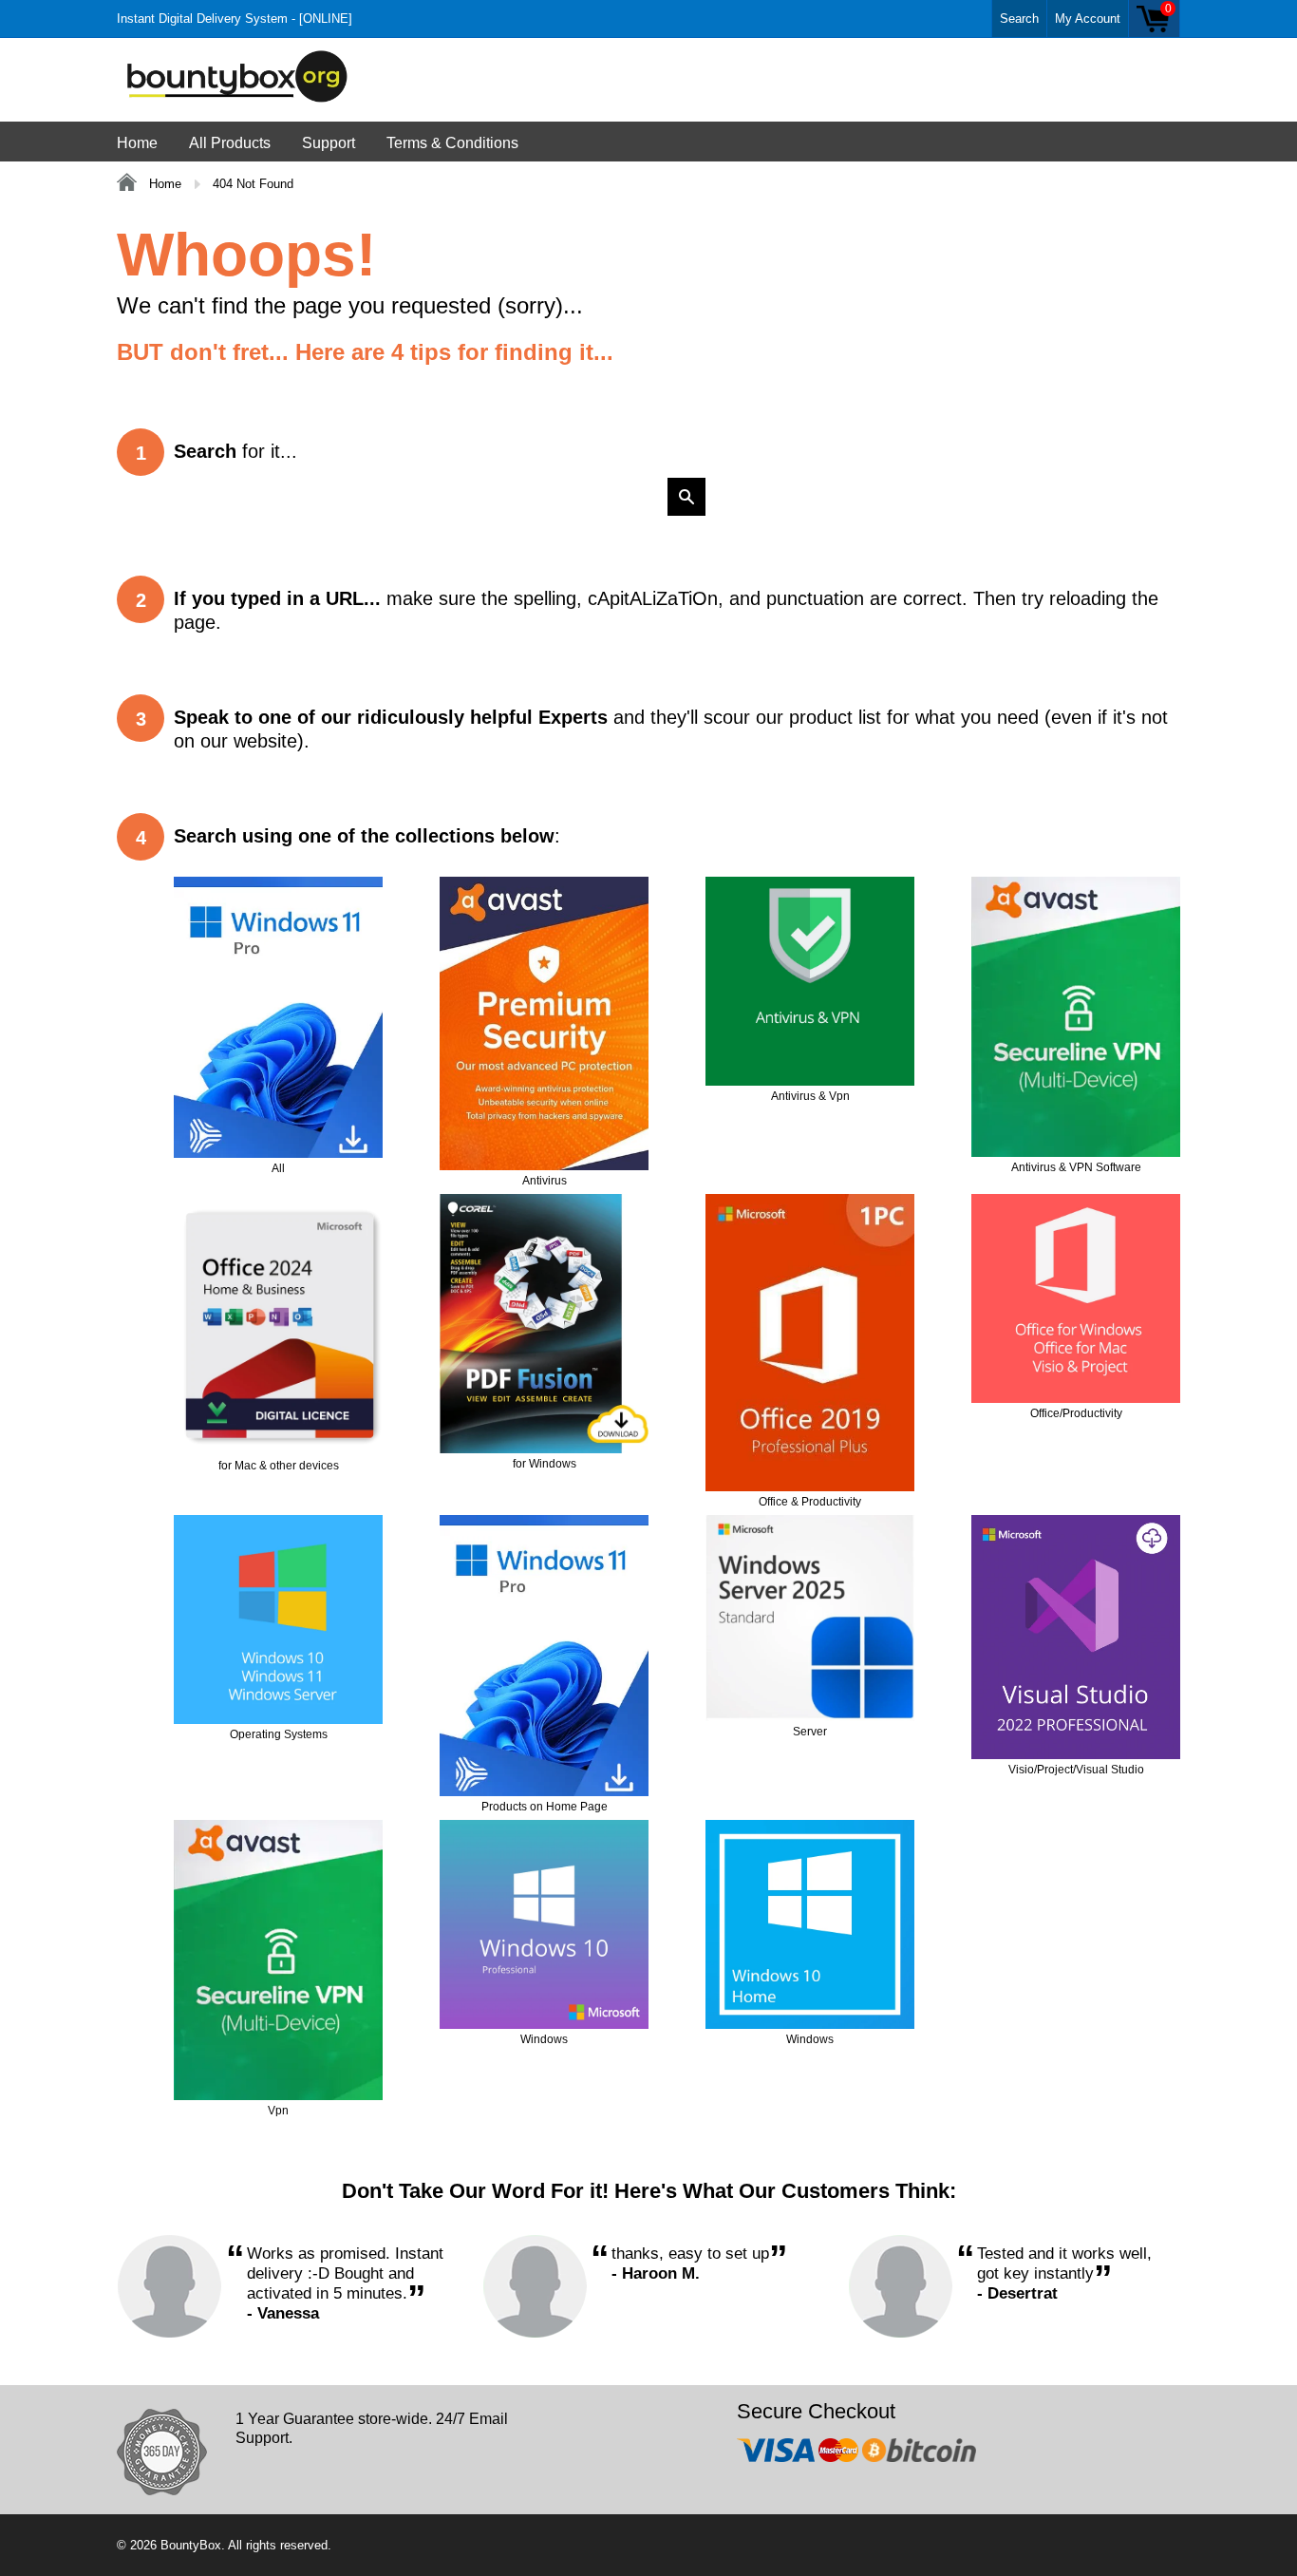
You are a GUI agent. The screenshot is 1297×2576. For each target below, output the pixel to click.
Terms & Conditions (452, 143)
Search (1019, 19)
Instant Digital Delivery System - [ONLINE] (235, 19)
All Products (230, 143)
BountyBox (191, 2545)
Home (137, 143)
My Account (1088, 19)
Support (329, 143)
